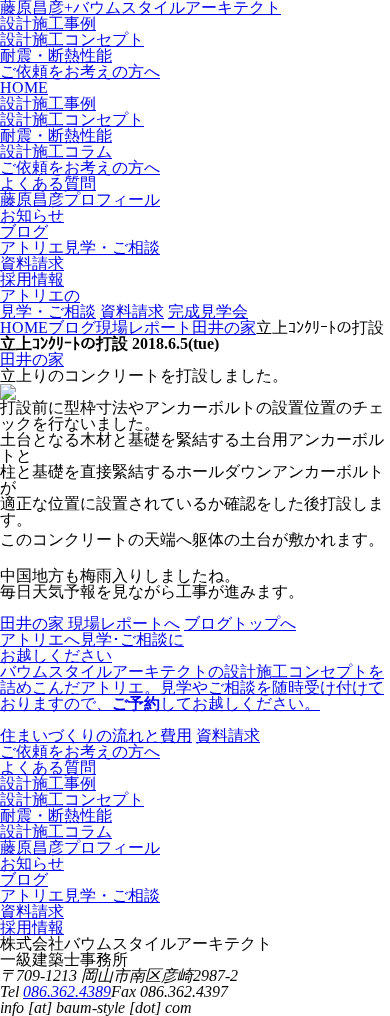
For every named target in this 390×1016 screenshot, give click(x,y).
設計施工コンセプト (72, 39)
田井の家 (32, 359)
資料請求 (132, 311)
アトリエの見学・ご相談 (48, 303)
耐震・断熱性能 (56, 55)
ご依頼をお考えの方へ (80, 71)
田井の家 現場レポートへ (90, 623)
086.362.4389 (67, 991)
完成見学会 (208, 311)
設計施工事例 (48, 23)
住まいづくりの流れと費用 (96, 735)
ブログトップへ (240, 623)
